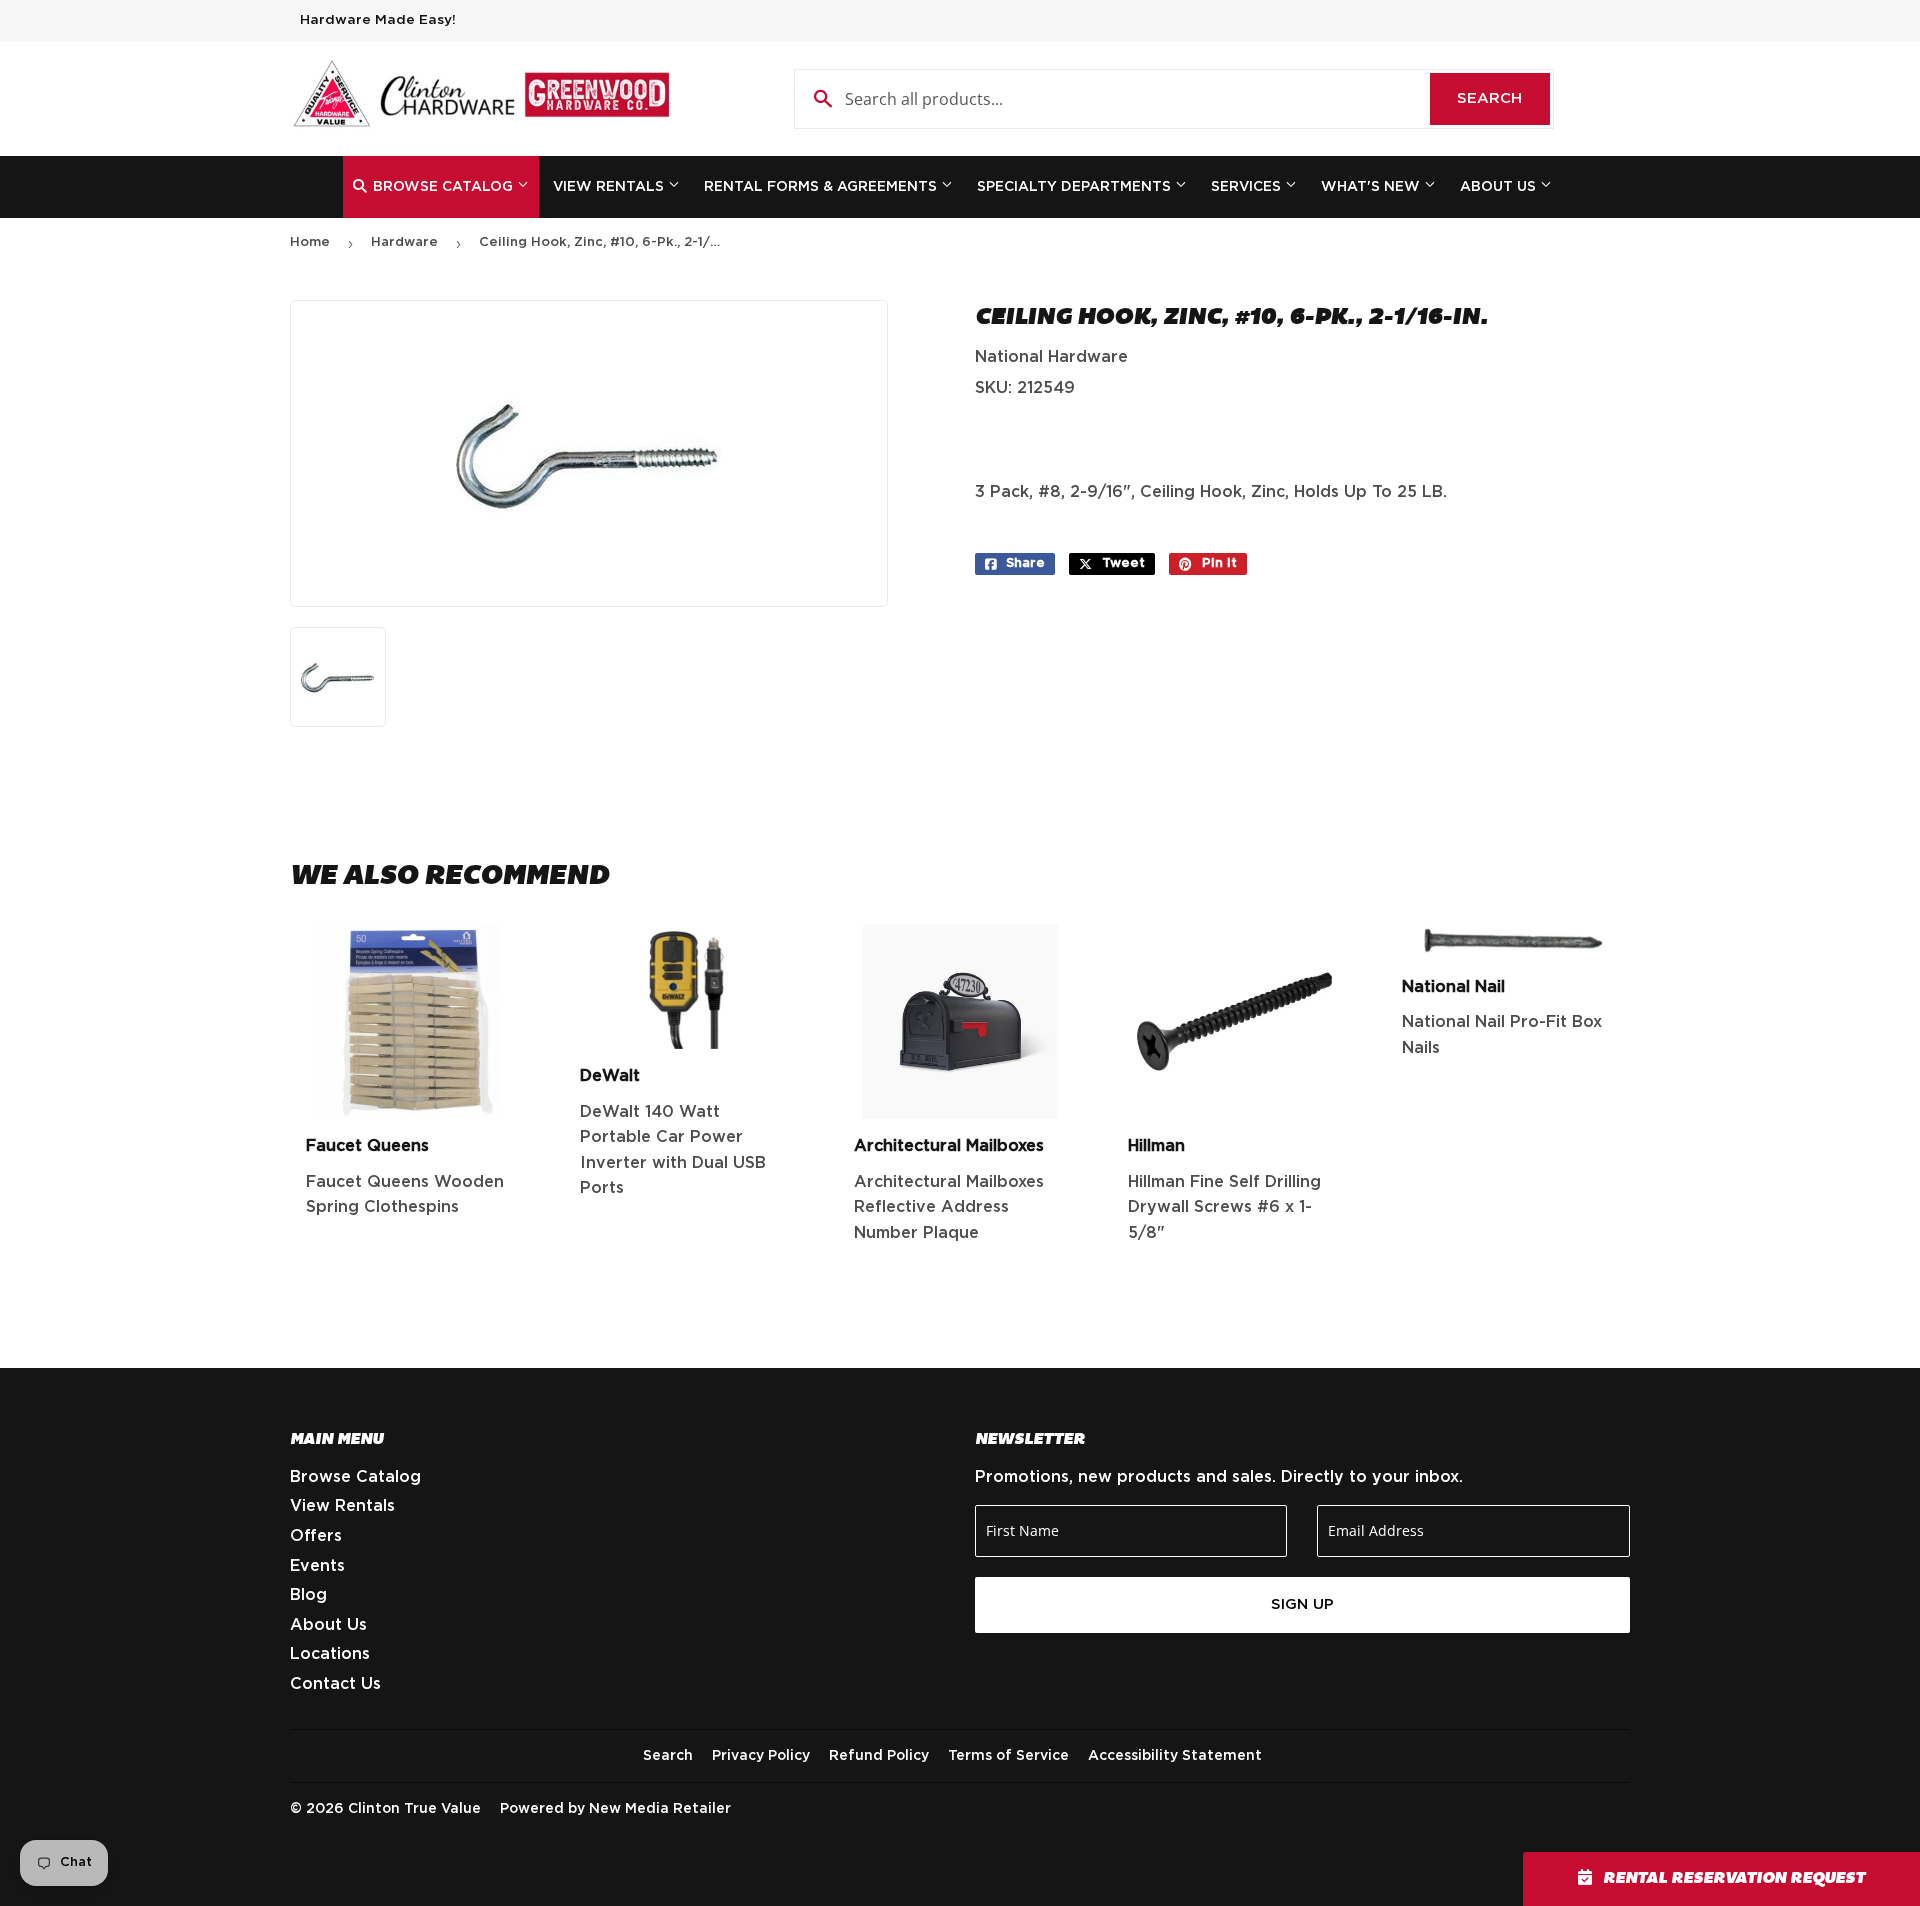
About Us (1500, 187)
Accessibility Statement (1175, 1756)
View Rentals (610, 187)
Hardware (404, 242)
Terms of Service (1008, 1756)
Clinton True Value (414, 1809)
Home (310, 242)
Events (317, 1566)
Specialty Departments (1076, 187)
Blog (308, 1595)
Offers (316, 1536)
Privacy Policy (761, 1756)
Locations (330, 1654)
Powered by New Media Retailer (615, 1809)
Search (1503, 98)
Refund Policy (879, 1756)
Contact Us (335, 1684)
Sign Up (1302, 1604)
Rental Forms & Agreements (822, 187)
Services (1248, 187)
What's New (1372, 187)
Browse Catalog (443, 187)
